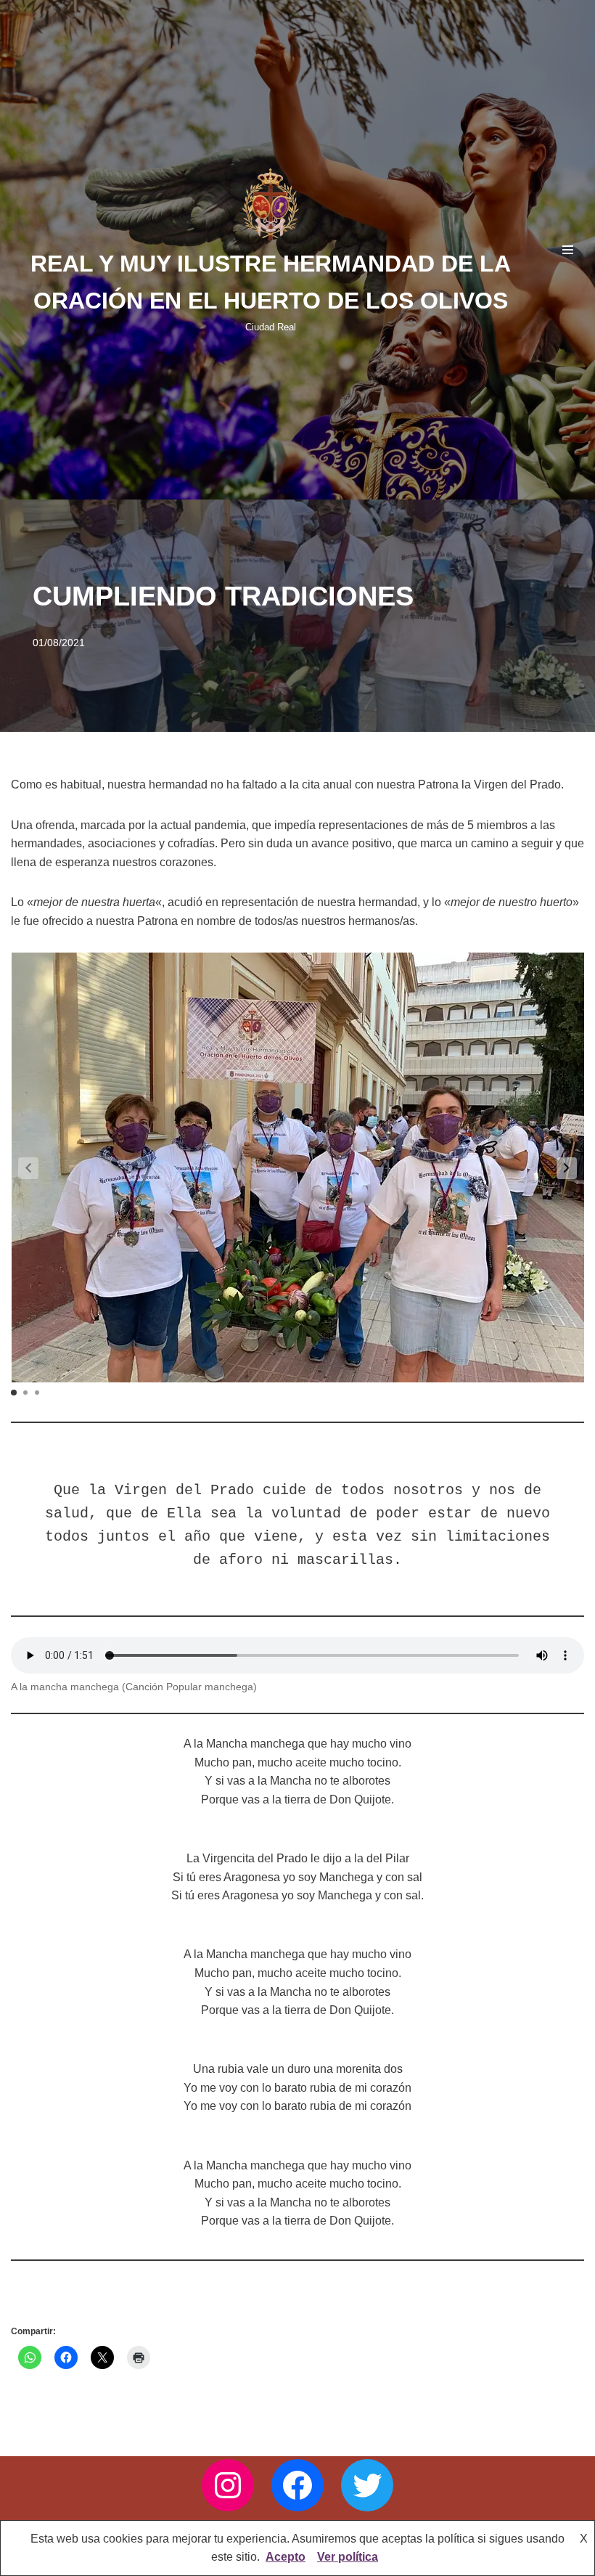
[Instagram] (228, 2485)
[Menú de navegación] (568, 250)
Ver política (348, 2557)
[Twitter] (367, 2485)
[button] (567, 1168)
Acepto (286, 2557)
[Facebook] (297, 2485)
